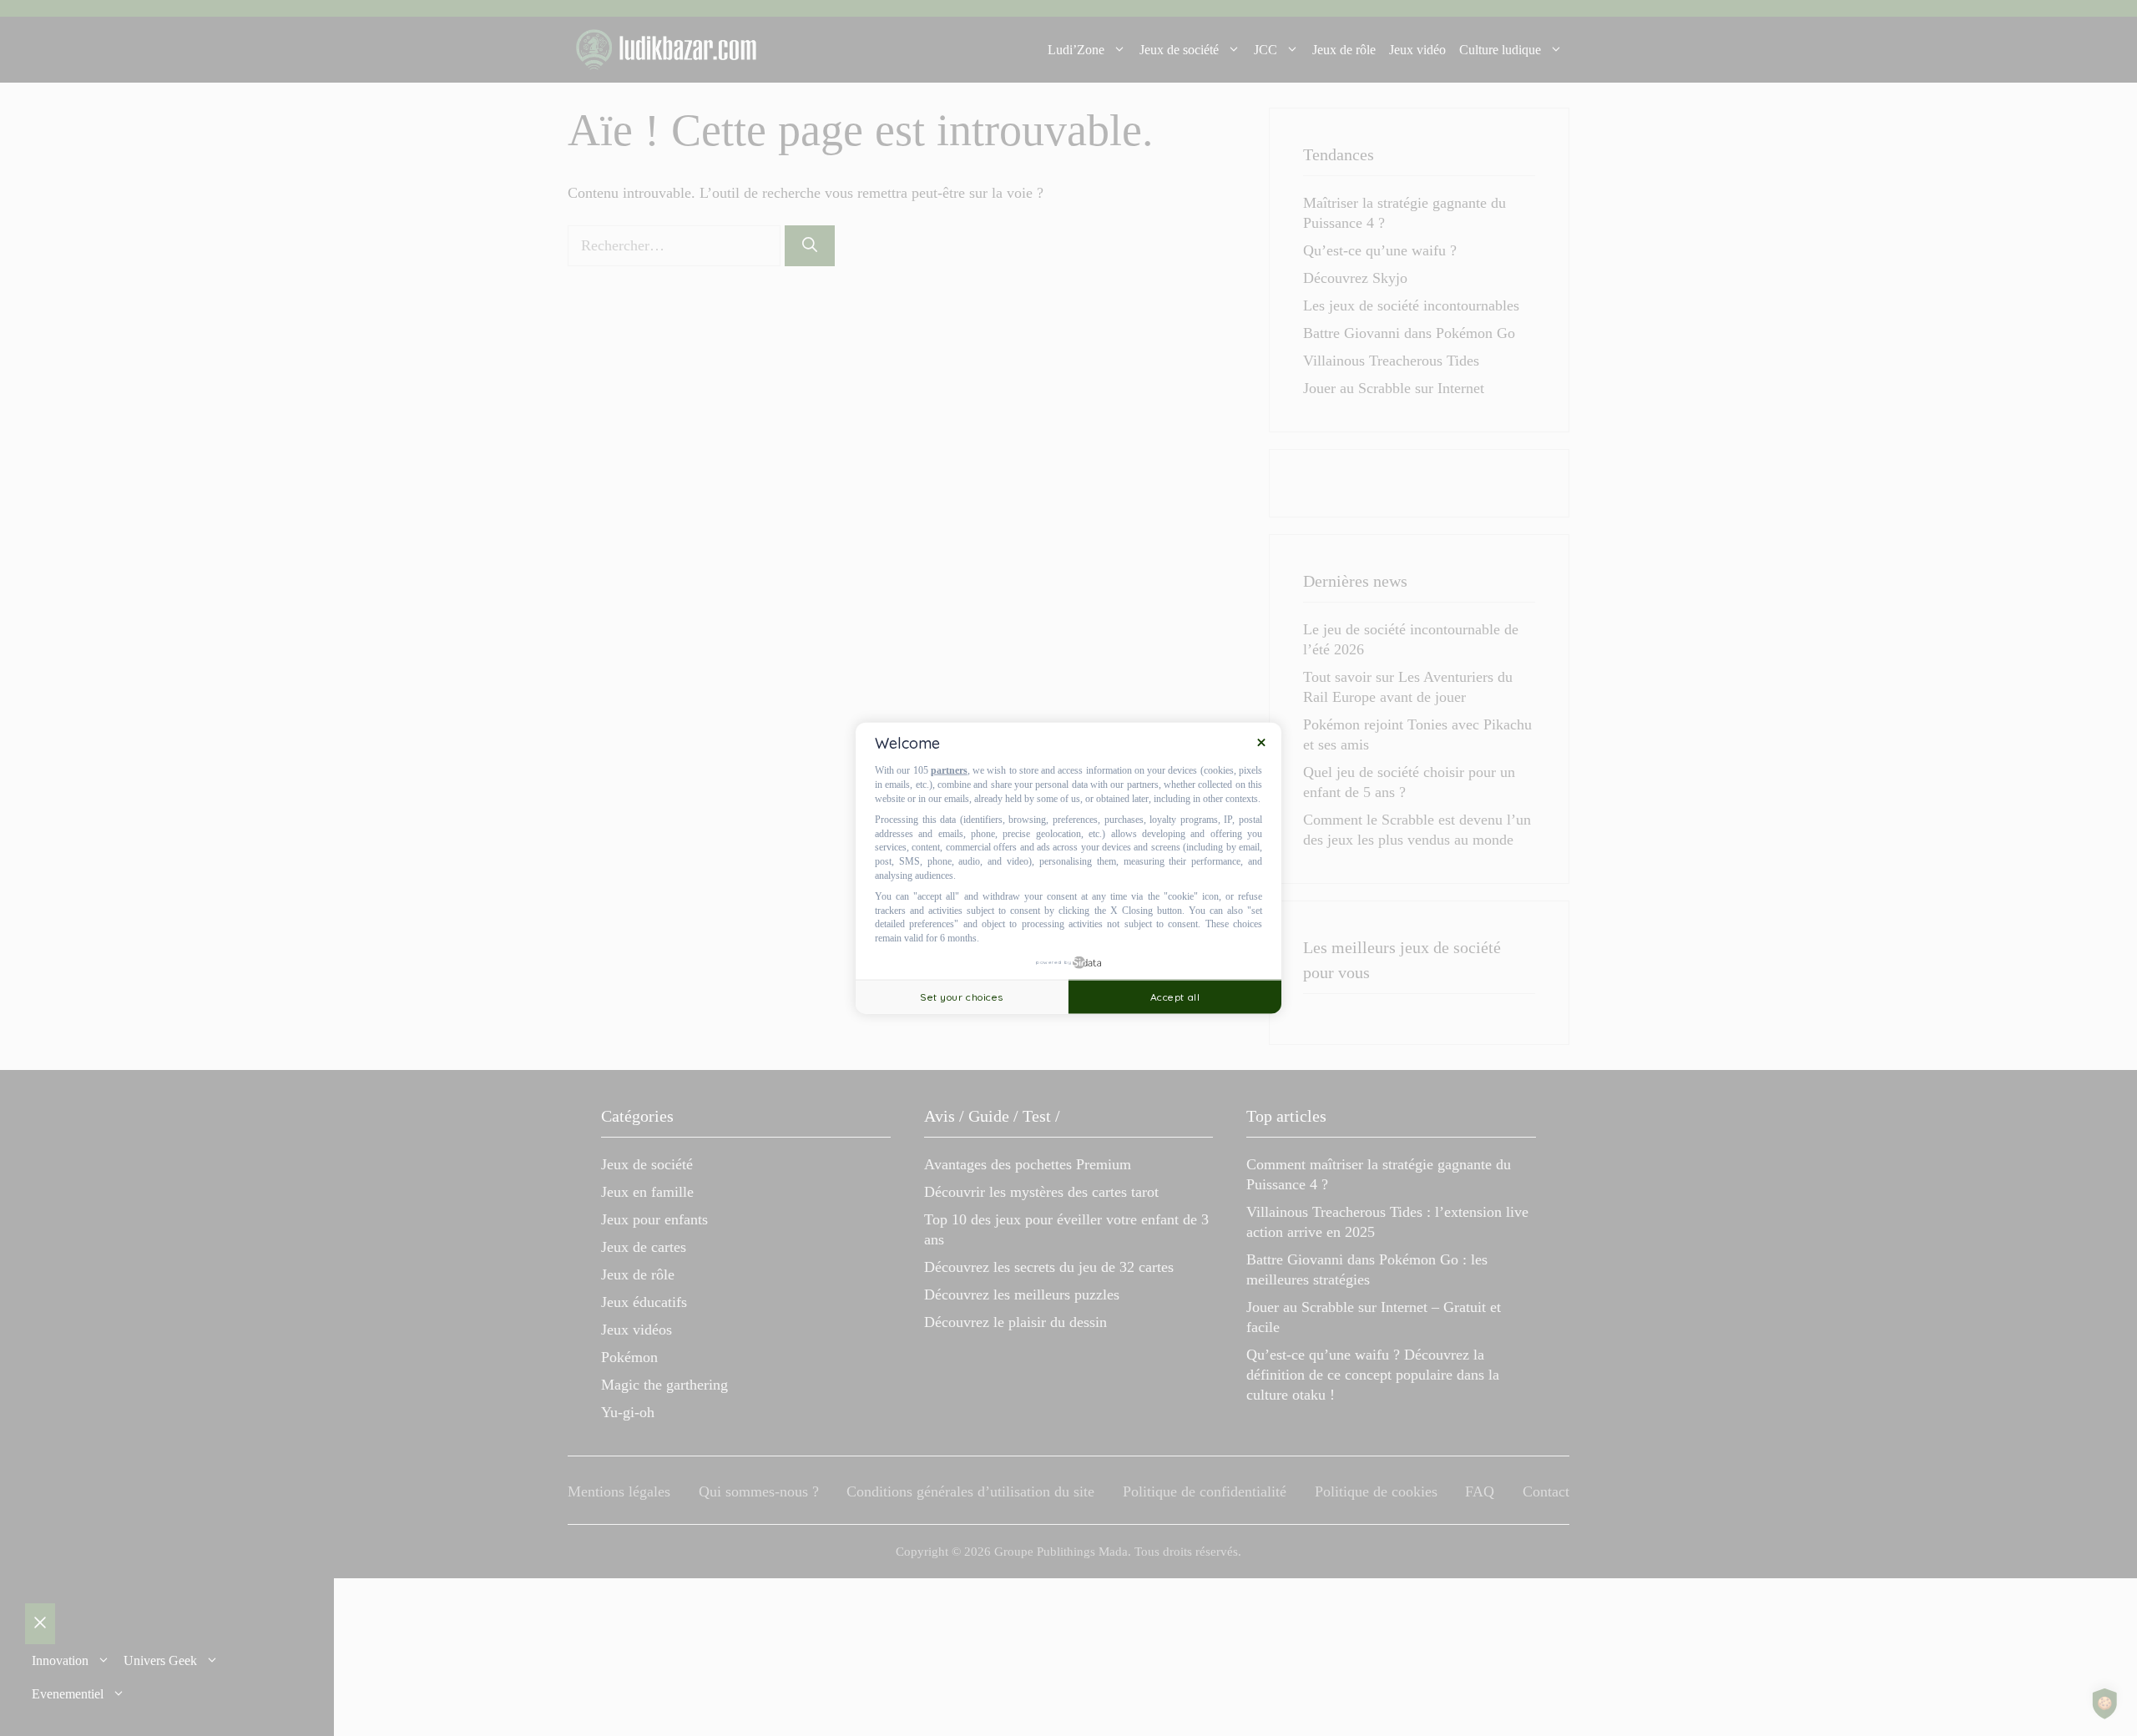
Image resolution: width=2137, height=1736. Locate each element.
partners (949, 770)
